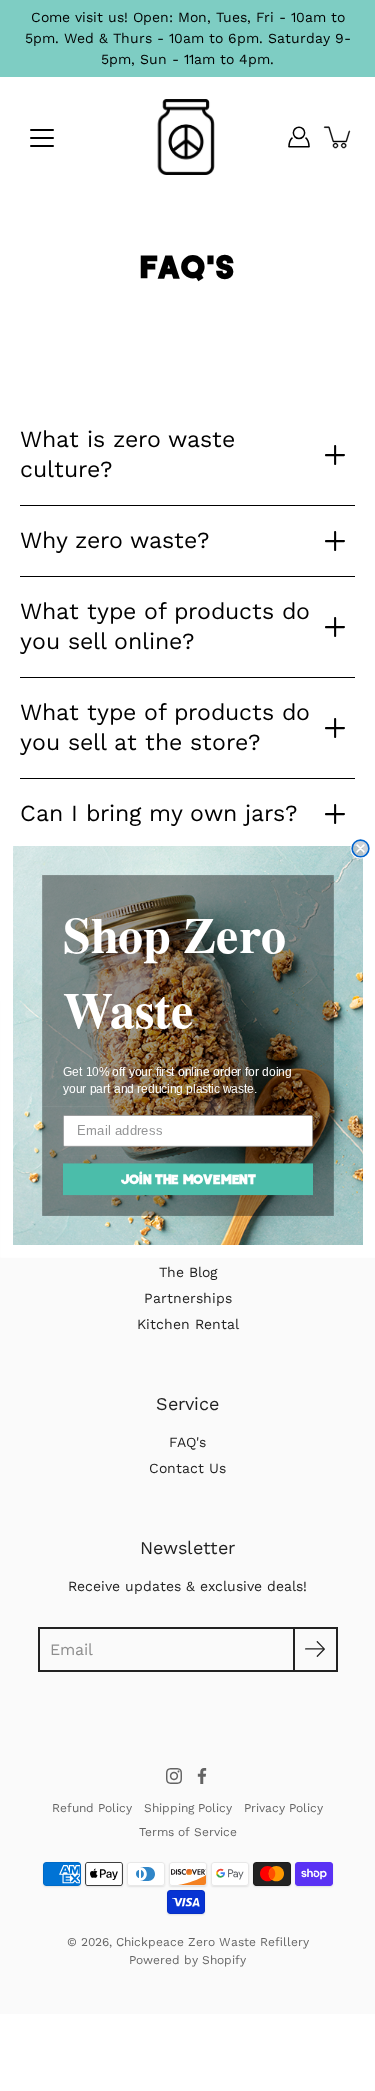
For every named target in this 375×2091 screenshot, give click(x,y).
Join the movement (187, 1179)
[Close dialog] (360, 848)
